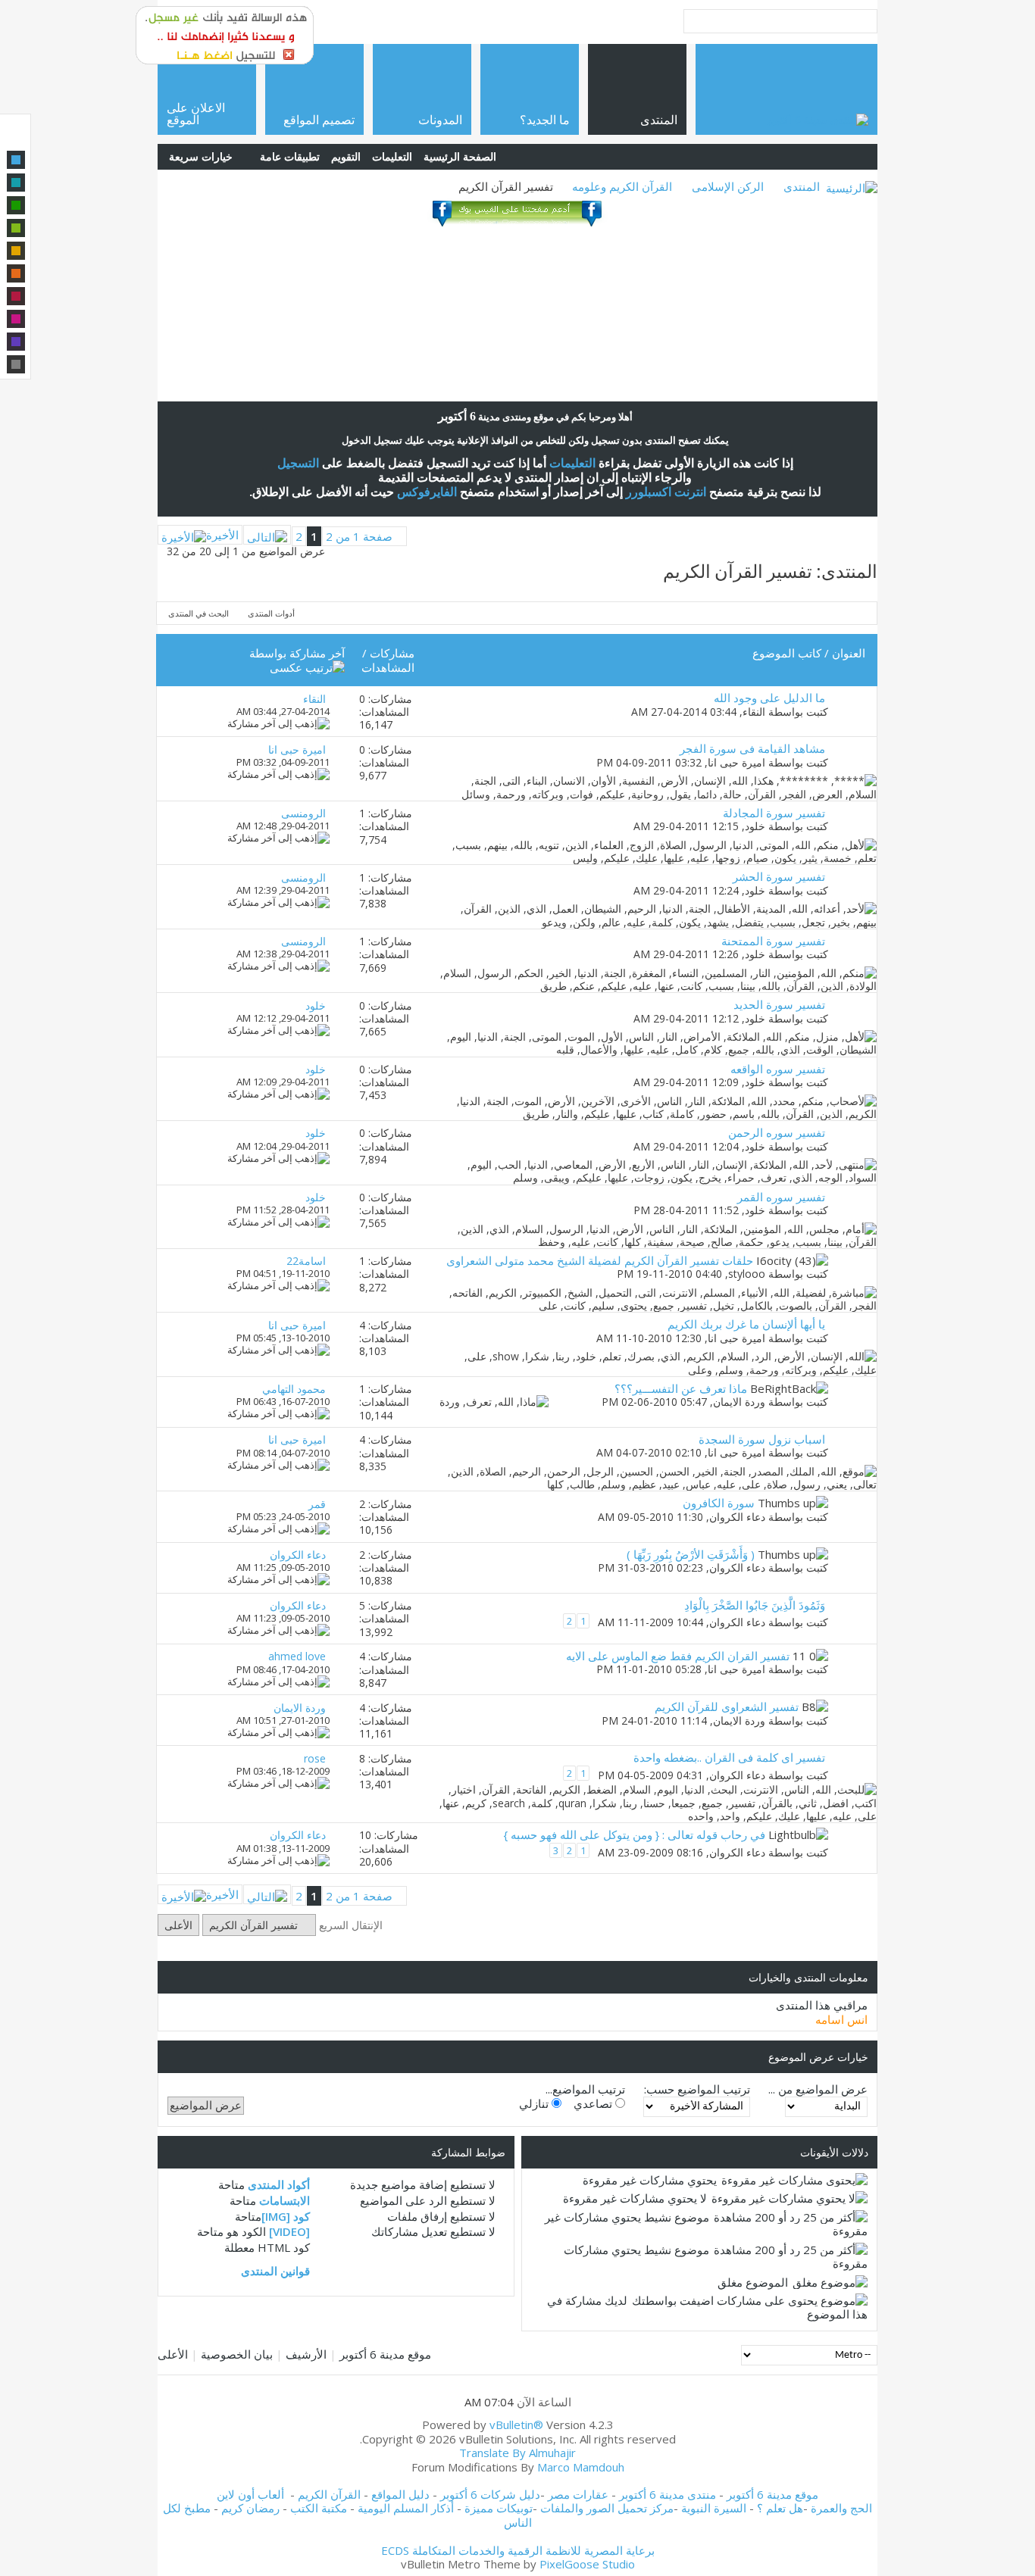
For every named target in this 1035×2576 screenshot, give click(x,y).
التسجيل (298, 463)
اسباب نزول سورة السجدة (762, 1439)
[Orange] (16, 273)
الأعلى (178, 1925)
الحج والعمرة (841, 2508)
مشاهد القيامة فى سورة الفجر (752, 748)
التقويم (346, 156)
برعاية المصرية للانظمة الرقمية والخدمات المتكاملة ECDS (518, 2550)
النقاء (754, 712)
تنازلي (535, 2103)
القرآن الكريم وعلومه (622, 186)
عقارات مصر (578, 2494)
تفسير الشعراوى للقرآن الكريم (727, 1706)
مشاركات (392, 653)
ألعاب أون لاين (250, 2494)
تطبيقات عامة (290, 156)
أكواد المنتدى (279, 2184)
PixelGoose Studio (587, 2564)
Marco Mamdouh (581, 2467)
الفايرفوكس (427, 492)
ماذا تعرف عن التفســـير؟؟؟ (681, 1388)
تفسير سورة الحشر (779, 876)
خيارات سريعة (201, 156)
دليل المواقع (400, 2494)
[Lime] (16, 228)
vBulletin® (516, 2425)
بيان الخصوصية (237, 2354)
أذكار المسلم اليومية (406, 2508)
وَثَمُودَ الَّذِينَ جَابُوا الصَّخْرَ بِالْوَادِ (755, 1605)
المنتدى (802, 186)
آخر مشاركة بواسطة (297, 653)
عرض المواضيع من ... (818, 2089)
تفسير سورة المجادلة (774, 813)
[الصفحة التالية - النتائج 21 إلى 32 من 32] (267, 535)
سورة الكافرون (719, 1503)
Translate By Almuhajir (517, 2453)
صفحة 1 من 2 (359, 536)
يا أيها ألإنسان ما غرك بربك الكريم (746, 1324)
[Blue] (16, 160)
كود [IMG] (286, 2216)
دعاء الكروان (737, 1517)
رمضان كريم (250, 2508)
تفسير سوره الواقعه (778, 1069)
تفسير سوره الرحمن (777, 1132)
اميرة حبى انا (736, 762)
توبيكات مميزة (499, 2508)
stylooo (747, 1274)
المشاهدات (388, 667)
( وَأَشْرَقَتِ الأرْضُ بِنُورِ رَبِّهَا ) (691, 1554)
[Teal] (16, 183)
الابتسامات (285, 2200)
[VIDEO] (289, 2231)
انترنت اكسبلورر (666, 492)
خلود (755, 826)
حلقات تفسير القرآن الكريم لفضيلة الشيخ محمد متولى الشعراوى (600, 1260)
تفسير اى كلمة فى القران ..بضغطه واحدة (729, 1757)
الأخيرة (222, 535)
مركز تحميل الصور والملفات (607, 2508)
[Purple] (16, 342)
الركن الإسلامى (728, 186)
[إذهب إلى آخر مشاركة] (278, 723)
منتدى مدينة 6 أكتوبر (668, 2494)
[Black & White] (16, 364)
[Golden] (16, 251)
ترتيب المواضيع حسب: (697, 2089)
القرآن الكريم (329, 2494)
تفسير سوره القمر (781, 1197)
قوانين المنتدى (275, 2271)
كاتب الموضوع (787, 653)
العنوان (849, 653)
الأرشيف (306, 2354)
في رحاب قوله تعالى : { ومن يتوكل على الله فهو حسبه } (635, 1834)
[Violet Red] (16, 319)
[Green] (16, 205)
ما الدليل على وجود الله (769, 698)
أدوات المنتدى (271, 613)
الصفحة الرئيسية (460, 156)
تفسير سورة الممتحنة (773, 941)
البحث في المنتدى (199, 613)
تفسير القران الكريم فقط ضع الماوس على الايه (678, 1656)
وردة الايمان (739, 1402)
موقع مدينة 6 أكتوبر (385, 2354)
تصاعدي (594, 2103)
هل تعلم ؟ (780, 2508)
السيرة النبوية (715, 2508)
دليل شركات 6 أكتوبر (490, 2494)
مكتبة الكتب (319, 2508)
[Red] (16, 296)
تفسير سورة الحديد (779, 1004)
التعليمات (392, 156)
